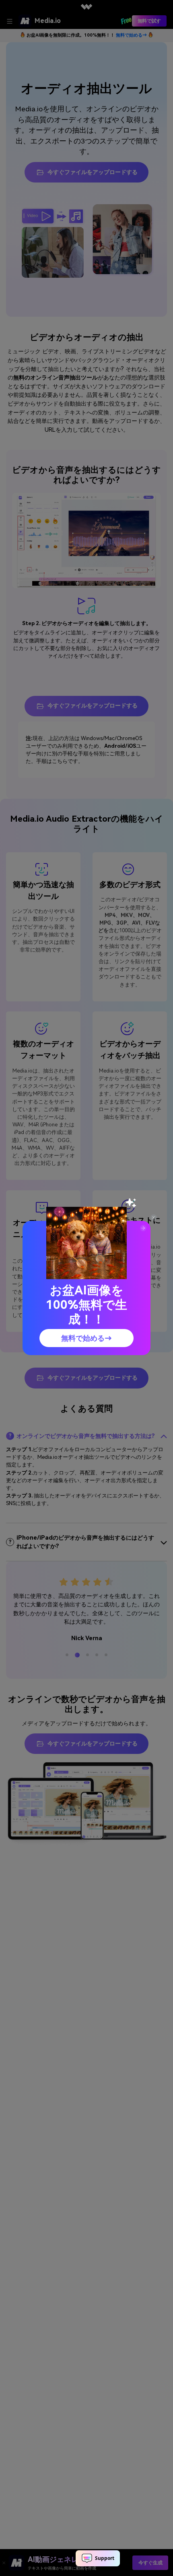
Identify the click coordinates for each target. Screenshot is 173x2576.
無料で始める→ (86, 1338)
